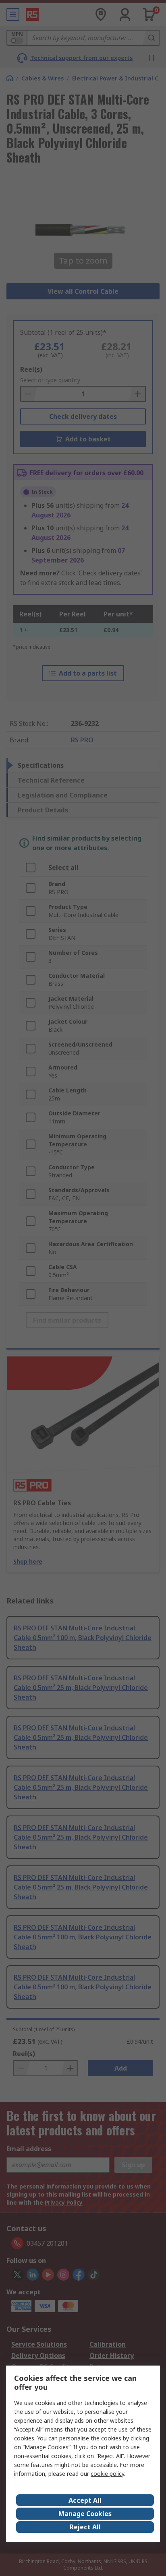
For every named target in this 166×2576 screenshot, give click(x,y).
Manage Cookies (85, 2514)
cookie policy (107, 2474)
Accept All (85, 2500)
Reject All (85, 2527)
